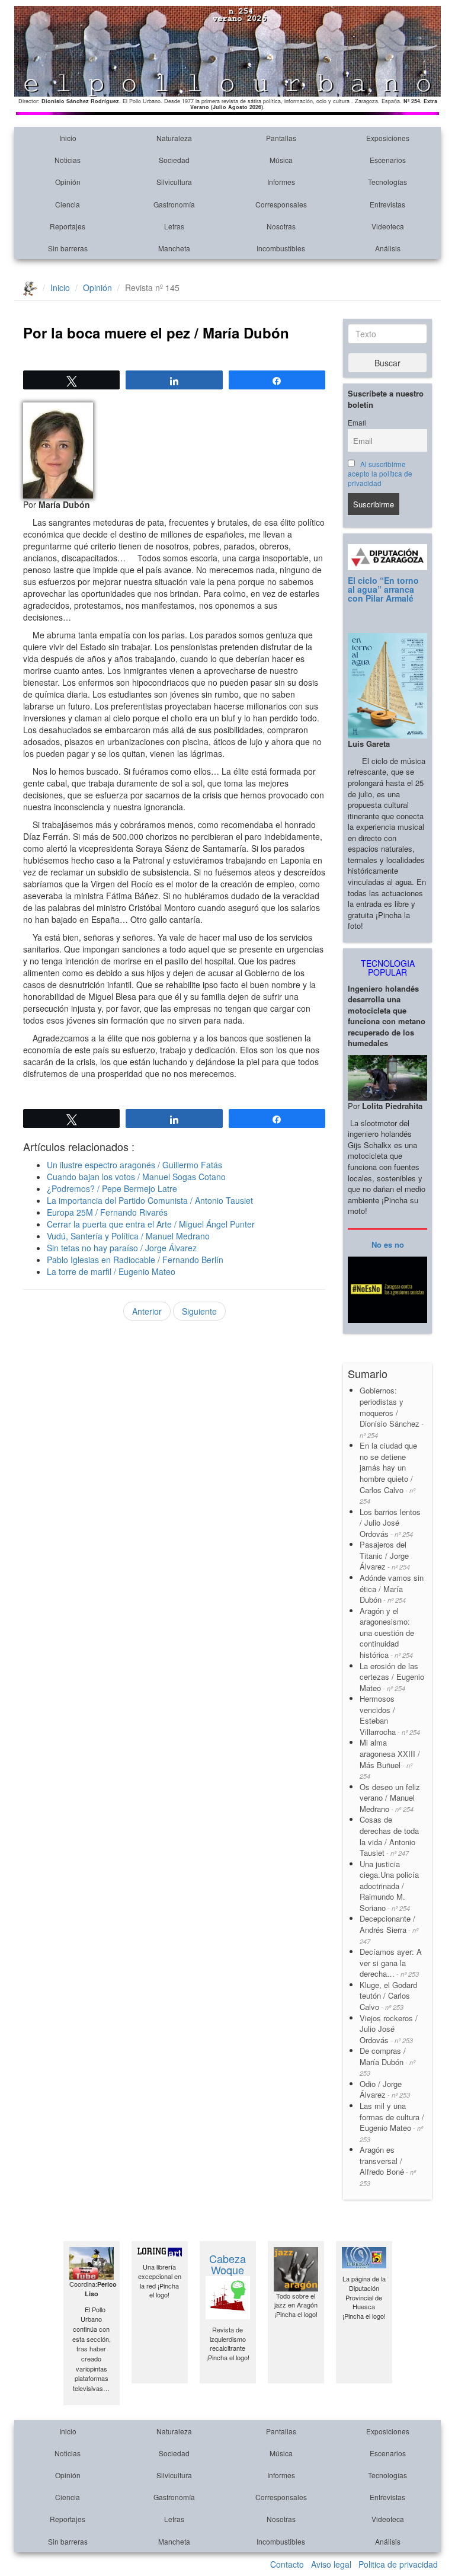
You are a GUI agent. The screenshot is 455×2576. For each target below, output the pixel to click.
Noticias (68, 160)
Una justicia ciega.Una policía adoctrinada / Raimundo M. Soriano (389, 1886)
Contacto (287, 2564)
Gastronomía (174, 204)
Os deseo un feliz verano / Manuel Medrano (390, 1798)
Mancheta (174, 248)
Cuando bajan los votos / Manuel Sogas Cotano (136, 1177)
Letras (174, 226)
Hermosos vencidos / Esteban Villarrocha (390, 1715)
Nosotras (281, 226)
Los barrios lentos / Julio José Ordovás (390, 1523)
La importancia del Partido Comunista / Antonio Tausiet (150, 1200)
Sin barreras (68, 248)
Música (281, 160)
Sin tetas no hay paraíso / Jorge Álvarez (122, 1248)
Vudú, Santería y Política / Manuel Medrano (128, 1236)
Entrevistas (387, 204)
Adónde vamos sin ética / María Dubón (392, 1589)
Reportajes (68, 226)
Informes (281, 182)
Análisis (388, 248)
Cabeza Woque (227, 2264)
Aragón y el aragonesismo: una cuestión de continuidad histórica (387, 1633)
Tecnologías (387, 182)
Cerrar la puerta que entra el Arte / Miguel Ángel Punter (151, 1224)
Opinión (68, 182)
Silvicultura (174, 182)
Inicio (68, 138)
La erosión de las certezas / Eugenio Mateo (392, 1677)
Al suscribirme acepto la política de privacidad (380, 474)
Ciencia (68, 204)
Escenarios (388, 160)
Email (357, 423)
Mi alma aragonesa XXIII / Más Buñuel (390, 1759)
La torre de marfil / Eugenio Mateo (111, 1271)
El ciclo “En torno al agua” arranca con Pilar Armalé (383, 589)
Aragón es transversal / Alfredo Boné (388, 2166)
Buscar (387, 363)
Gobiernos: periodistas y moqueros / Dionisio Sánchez (392, 1412)
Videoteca (388, 226)
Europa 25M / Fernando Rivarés (107, 1212)
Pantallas (281, 138)
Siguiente (199, 1311)
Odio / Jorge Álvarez (385, 2089)
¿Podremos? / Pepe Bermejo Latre (112, 1188)
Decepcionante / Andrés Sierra (389, 1929)
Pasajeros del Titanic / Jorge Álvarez (385, 1555)
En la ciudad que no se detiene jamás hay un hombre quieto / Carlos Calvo (388, 1473)
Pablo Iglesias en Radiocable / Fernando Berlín (135, 1260)
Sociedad (174, 160)
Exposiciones (388, 138)
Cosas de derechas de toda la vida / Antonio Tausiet (389, 1836)
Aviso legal (331, 2564)
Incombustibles (281, 248)
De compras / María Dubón (387, 2061)
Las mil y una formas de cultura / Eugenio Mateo (392, 2122)
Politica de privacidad (398, 2564)
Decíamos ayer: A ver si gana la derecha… (391, 1963)
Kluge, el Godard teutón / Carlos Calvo (388, 1996)
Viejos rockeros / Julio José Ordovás (389, 2029)
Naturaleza (174, 138)
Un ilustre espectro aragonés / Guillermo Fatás (134, 1165)
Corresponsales (281, 204)
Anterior (147, 1311)
